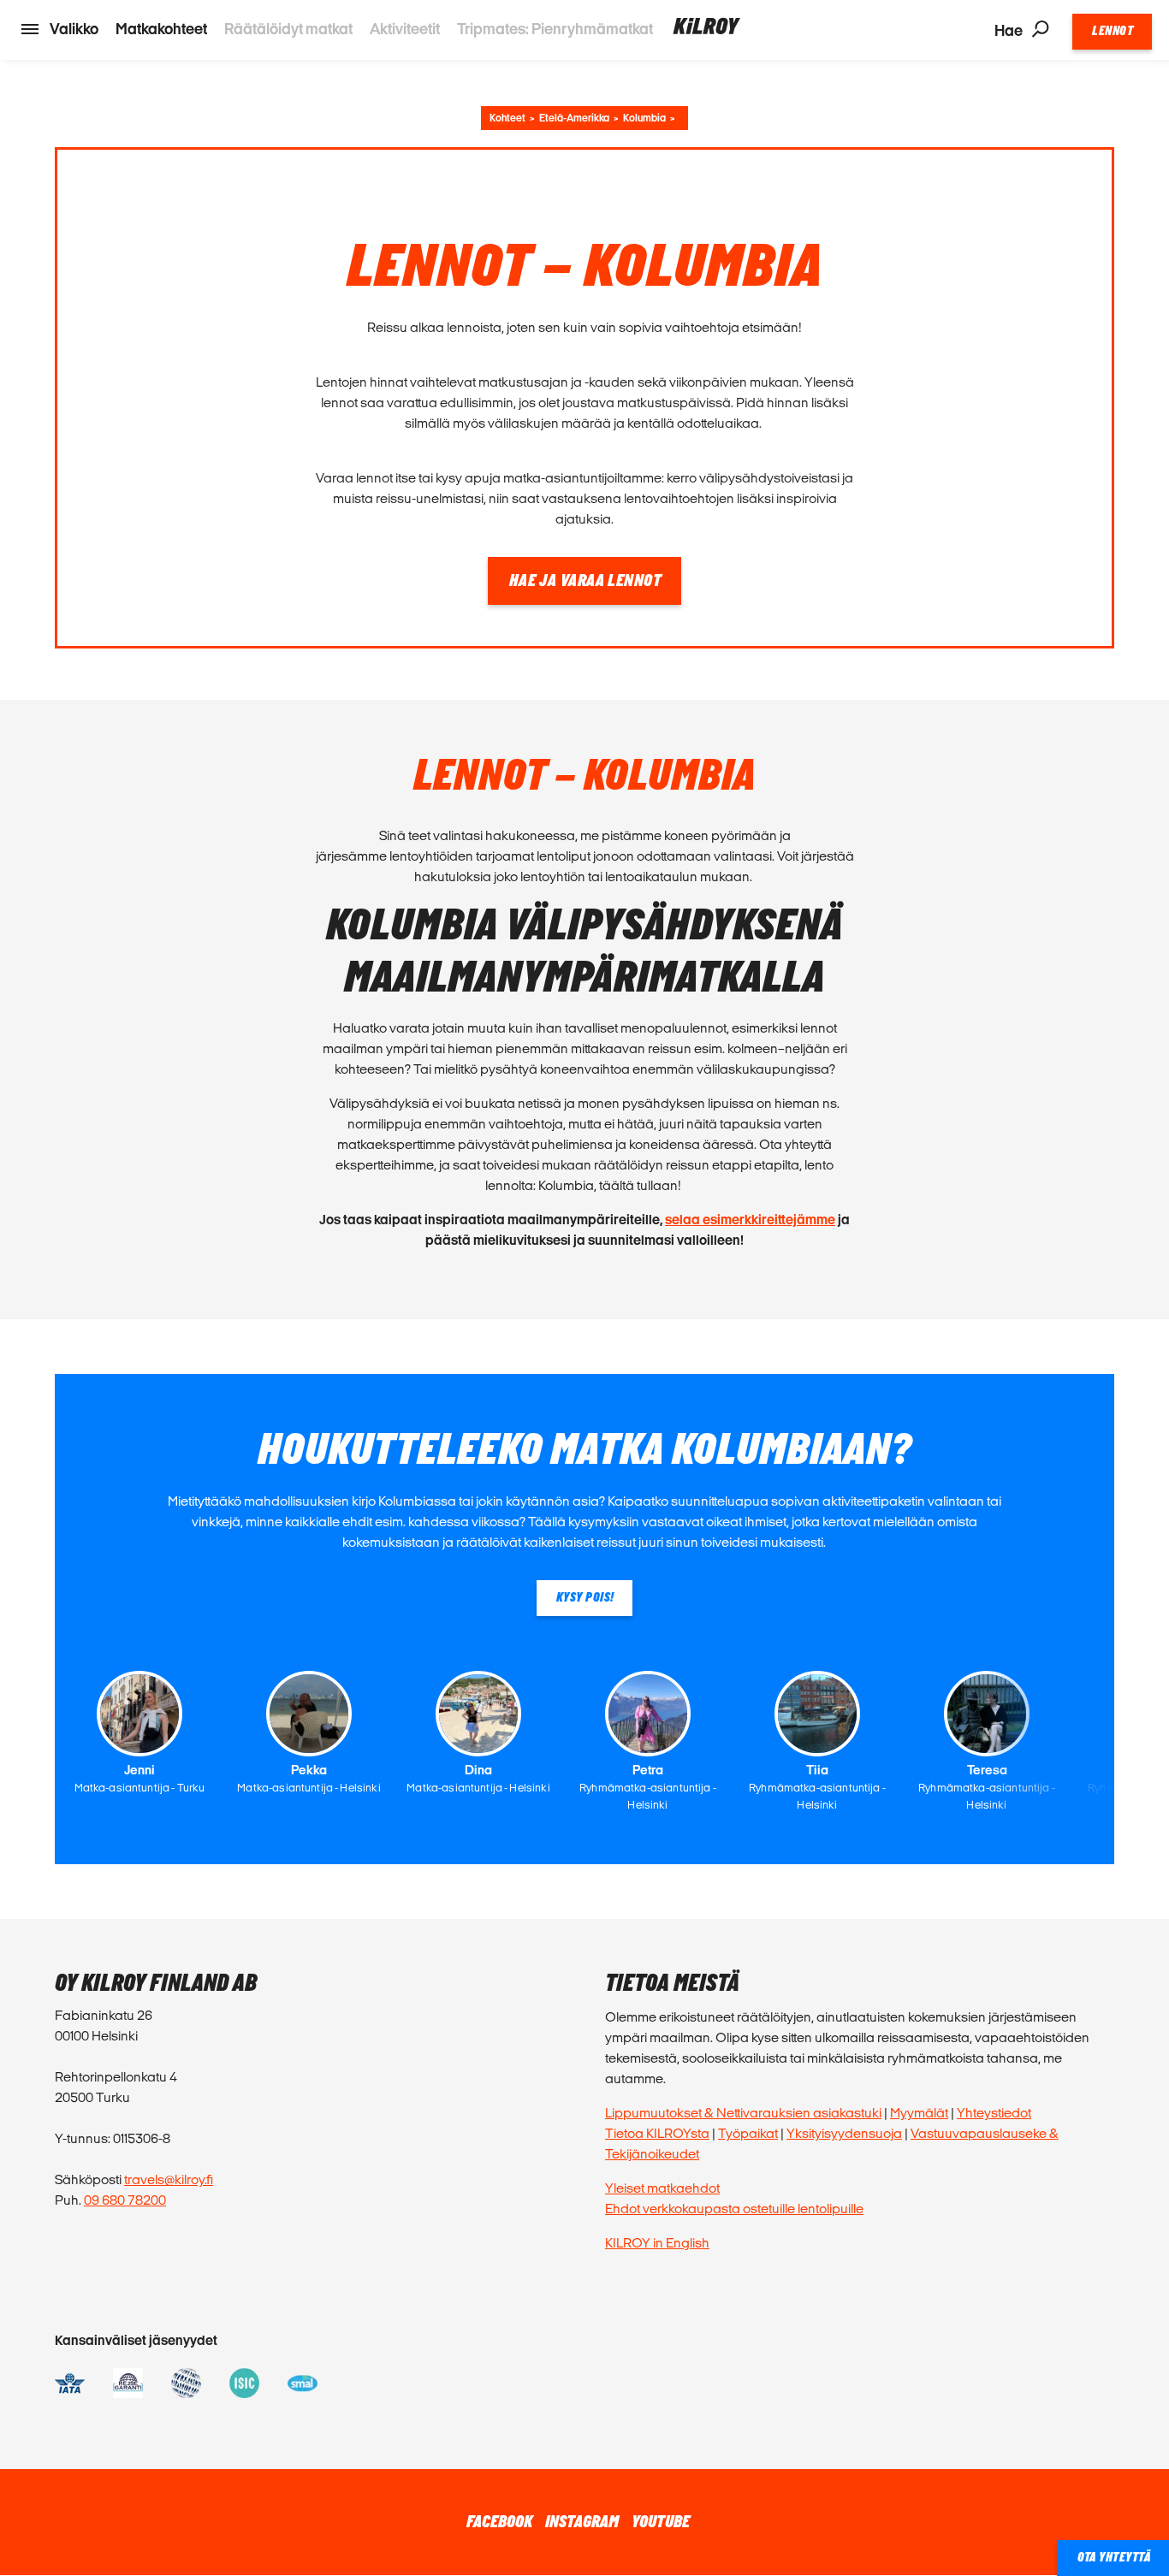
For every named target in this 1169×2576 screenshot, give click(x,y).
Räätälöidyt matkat (288, 29)
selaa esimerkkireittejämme (750, 1220)
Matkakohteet (161, 29)
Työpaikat (748, 2133)
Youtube (661, 2522)
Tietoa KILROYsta (657, 2133)
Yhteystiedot (994, 2113)
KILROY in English (657, 2243)
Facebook (499, 2522)
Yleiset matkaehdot (662, 2188)
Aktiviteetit (405, 29)
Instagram (582, 2522)
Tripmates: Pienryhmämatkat (555, 29)
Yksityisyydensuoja (844, 2133)
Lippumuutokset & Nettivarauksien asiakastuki (743, 2113)
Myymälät (919, 2113)
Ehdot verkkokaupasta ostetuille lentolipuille (734, 2209)
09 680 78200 (125, 2200)
